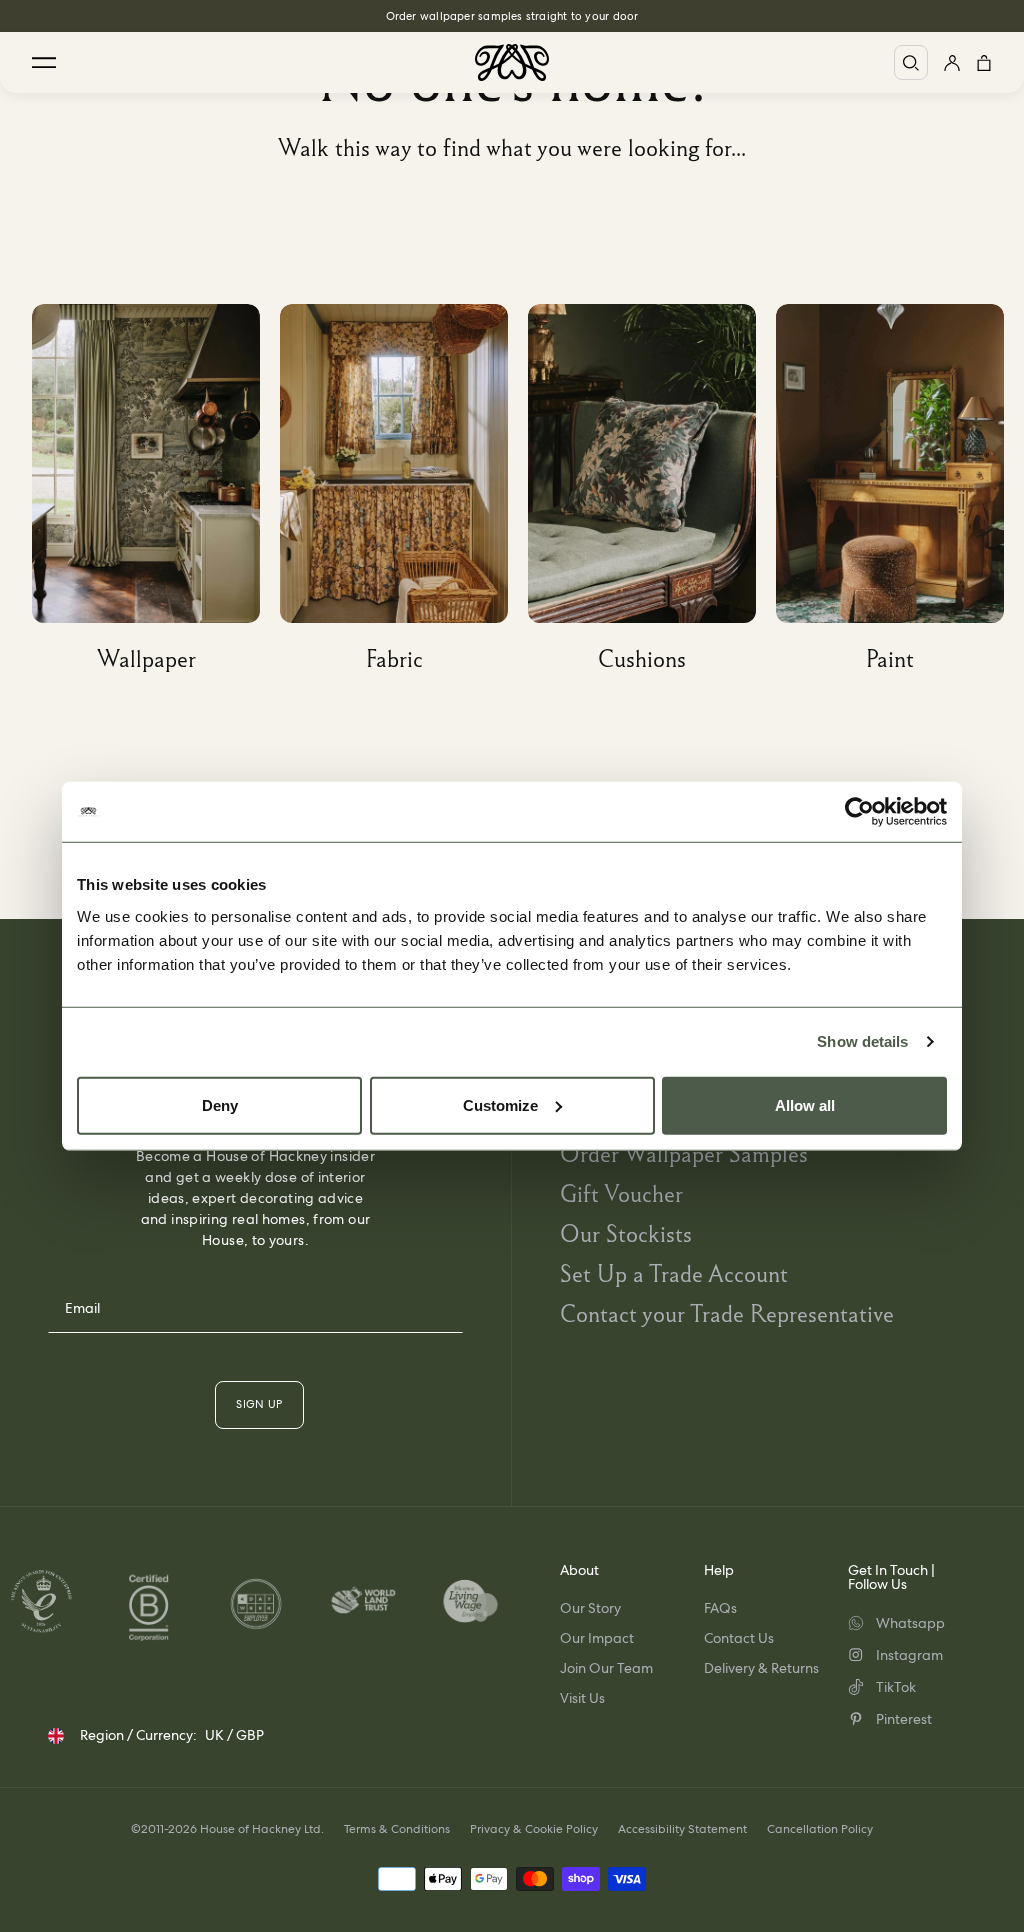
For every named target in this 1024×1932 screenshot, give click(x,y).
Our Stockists (626, 1233)
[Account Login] (952, 62)
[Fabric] (404, 495)
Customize (500, 1104)
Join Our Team (606, 1668)
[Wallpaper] (156, 495)
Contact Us (739, 1638)
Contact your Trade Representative (727, 1313)
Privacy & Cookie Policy (534, 1829)
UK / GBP (234, 1735)
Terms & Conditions (397, 1829)
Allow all (805, 1104)
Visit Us (582, 1698)
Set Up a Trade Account (674, 1273)
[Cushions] (652, 495)
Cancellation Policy (820, 1829)
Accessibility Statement (682, 1829)
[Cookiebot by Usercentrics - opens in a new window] (859, 812)
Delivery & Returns (761, 1668)
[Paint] (900, 495)
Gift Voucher (621, 1193)
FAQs (720, 1608)
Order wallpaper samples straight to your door (512, 16)
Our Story (590, 1608)
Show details (862, 1041)
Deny (220, 1104)
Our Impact (597, 1638)
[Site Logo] (512, 62)
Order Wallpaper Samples (684, 1153)
